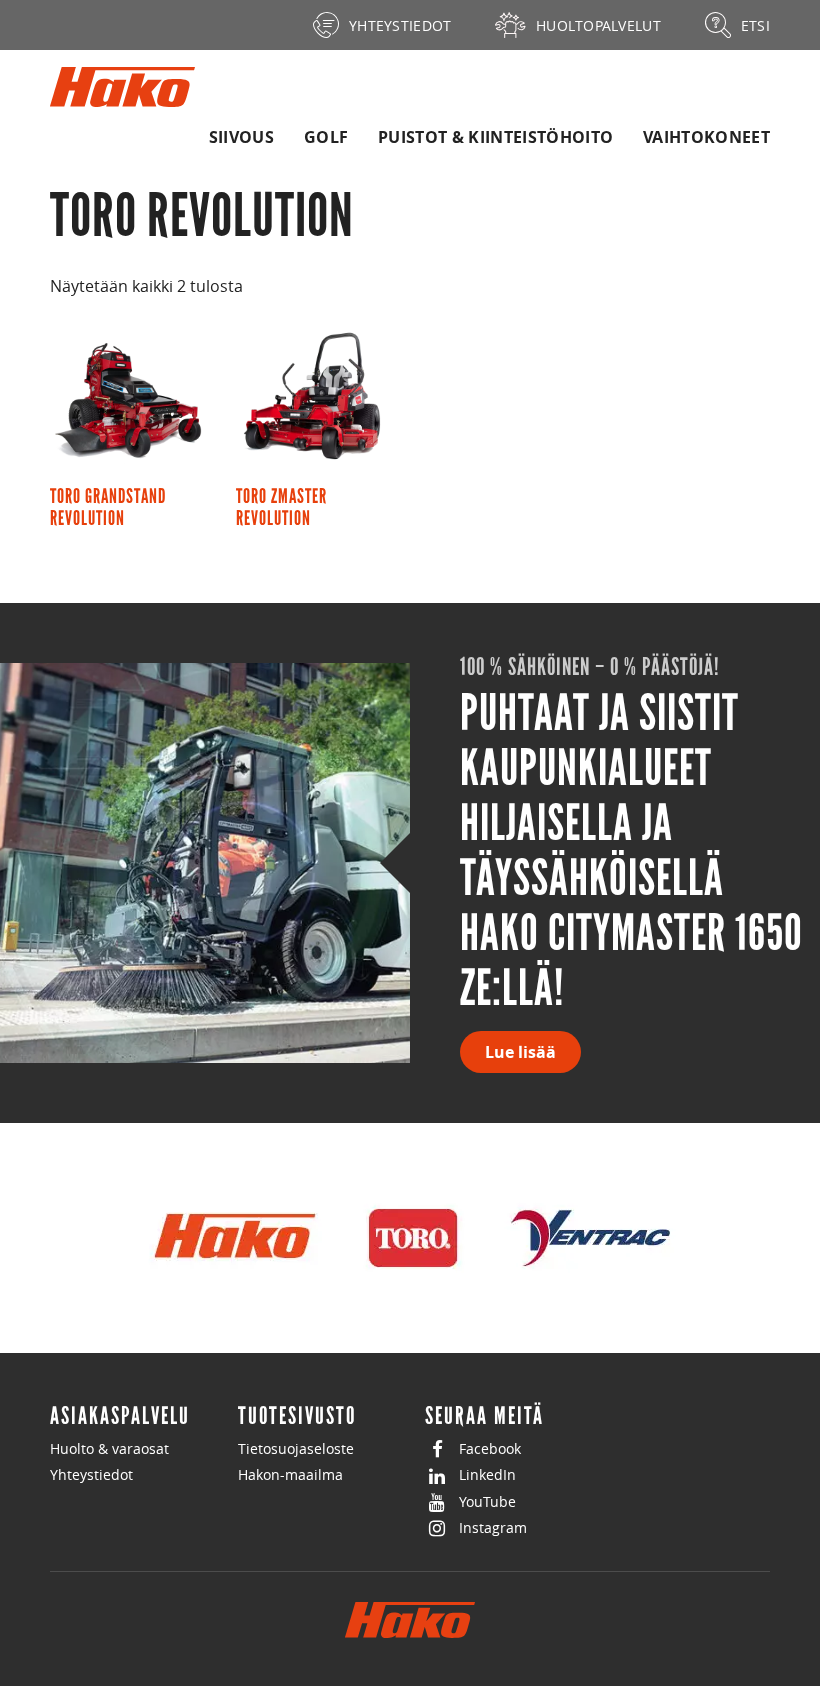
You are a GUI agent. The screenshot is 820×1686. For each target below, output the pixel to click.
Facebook (490, 1448)
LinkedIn (487, 1474)
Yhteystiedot (91, 1474)
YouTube (487, 1501)
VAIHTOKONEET (706, 137)
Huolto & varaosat (109, 1448)
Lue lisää (520, 1052)
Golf (326, 137)
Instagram (493, 1527)
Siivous (241, 137)
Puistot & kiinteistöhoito (495, 137)
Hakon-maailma (290, 1474)
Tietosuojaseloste (296, 1448)
